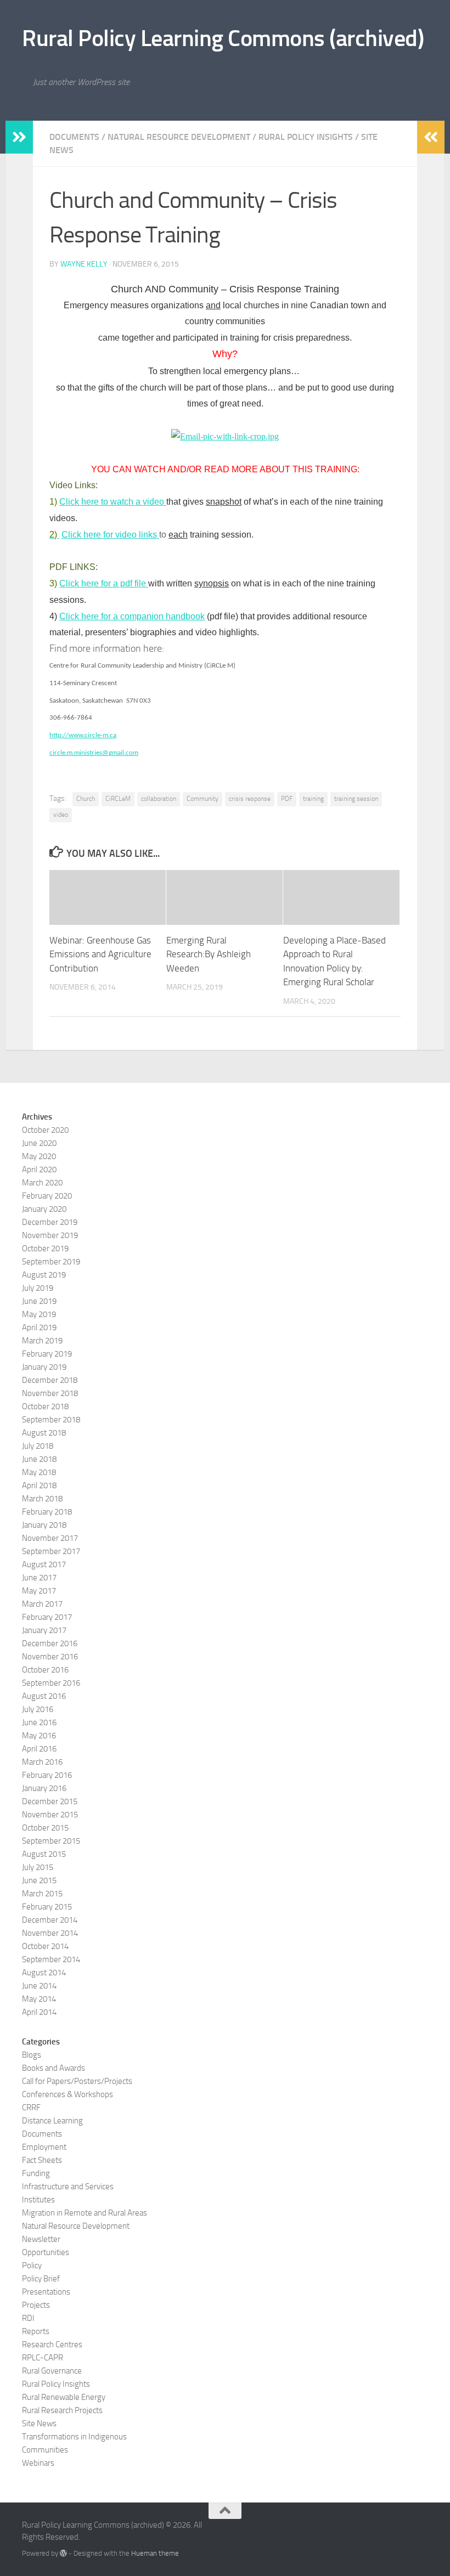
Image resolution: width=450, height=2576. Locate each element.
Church (86, 799)
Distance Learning (52, 2121)
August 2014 (44, 1973)
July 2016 (38, 1709)
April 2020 (39, 1170)
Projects (36, 2305)
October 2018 (45, 1406)
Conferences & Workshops (67, 2094)
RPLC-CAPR (43, 2358)
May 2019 (39, 1314)
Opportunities (46, 2252)
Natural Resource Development (179, 137)
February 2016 (47, 1775)
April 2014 (39, 2012)
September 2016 (51, 1683)
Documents (74, 137)
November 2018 (50, 1393)
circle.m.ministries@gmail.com (94, 753)
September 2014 (51, 1959)
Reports (36, 2331)
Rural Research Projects (62, 2410)
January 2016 (44, 1788)
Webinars (38, 2463)
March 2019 (42, 1341)
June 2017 (39, 1578)
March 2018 (42, 1499)
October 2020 (45, 1130)
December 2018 (50, 1380)
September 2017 (51, 1551)
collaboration (159, 799)
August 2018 (44, 1433)
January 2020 (44, 1209)
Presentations (46, 2292)
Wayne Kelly (84, 264)
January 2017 (44, 1630)
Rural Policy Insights (306, 137)
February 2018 (47, 1512)
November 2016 (50, 1657)
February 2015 (47, 1907)
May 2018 (39, 1472)
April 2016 (39, 1749)
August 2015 (44, 1854)
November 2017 (50, 1538)
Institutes (38, 2200)
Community (203, 799)
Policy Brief (41, 2279)
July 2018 (38, 1446)
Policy (32, 2266)
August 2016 (44, 1696)
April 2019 (39, 1327)
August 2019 (44, 1275)
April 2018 (39, 1485)
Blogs (32, 2055)
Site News (39, 2424)
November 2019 (50, 1235)
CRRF (31, 2108)
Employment (44, 2147)
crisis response (250, 799)
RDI (28, 2318)
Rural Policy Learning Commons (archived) (223, 38)
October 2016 (45, 1670)
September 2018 (51, 1420)
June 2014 (39, 1986)
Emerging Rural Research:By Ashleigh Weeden (209, 954)
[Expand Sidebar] (19, 137)
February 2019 (47, 1354)
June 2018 (39, 1459)
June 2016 (39, 1722)
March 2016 (42, 1762)
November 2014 (50, 1933)
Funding (36, 2173)
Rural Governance (52, 2371)
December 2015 (50, 1801)
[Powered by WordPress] (63, 2553)
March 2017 (42, 1604)
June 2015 (39, 1880)
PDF (287, 799)
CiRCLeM (118, 799)
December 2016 (50, 1643)
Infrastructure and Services (68, 2187)
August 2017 (44, 1564)
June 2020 (39, 1143)
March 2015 (42, 1894)
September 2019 (51, 1262)
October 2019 (45, 1249)
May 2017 (39, 1591)
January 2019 (44, 1367)
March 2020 (42, 1183)
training (313, 799)
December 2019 (50, 1222)
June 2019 (39, 1301)
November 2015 (50, 1815)
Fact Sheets (42, 2160)
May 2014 (39, 1999)
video (61, 815)
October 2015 (45, 1828)
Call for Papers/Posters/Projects (77, 2081)
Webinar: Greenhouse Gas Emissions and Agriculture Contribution (100, 954)
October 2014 (45, 1946)
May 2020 (39, 1156)
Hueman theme (155, 2553)
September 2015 (51, 1841)
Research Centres (52, 2345)
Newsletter (41, 2239)
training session (356, 799)
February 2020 (47, 1196)
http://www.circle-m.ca (83, 735)
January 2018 (44, 1525)
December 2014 (50, 1920)
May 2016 (39, 1736)
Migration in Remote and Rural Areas (85, 2213)
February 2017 (47, 1617)
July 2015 (38, 1867)
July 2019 (38, 1288)
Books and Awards (54, 2068)
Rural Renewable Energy (64, 2397)
